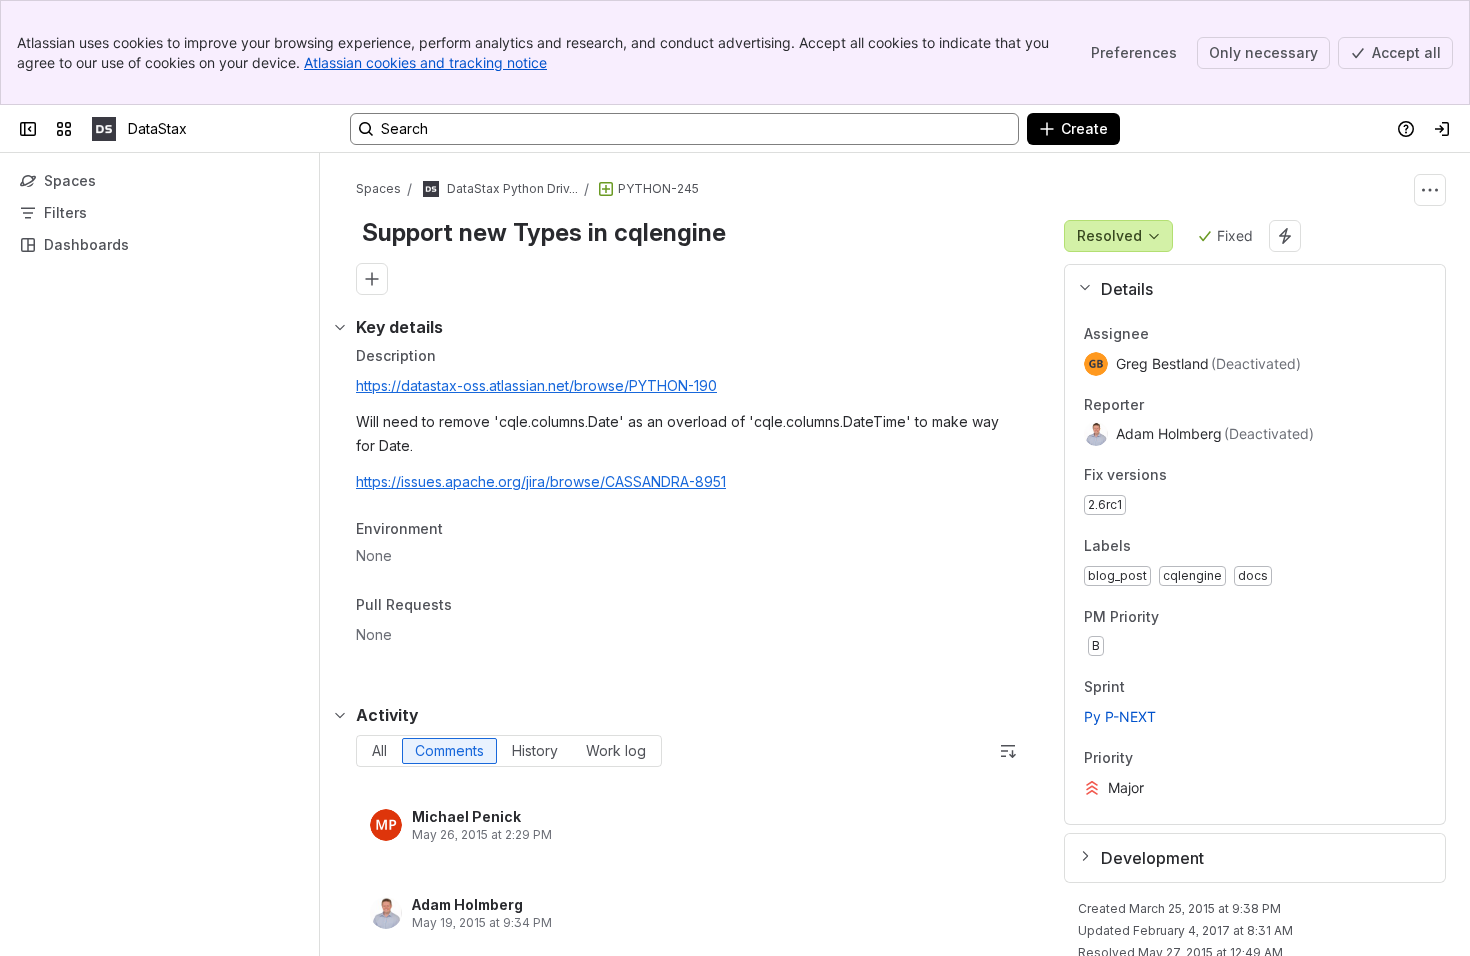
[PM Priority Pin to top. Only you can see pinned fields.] (1203, 617)
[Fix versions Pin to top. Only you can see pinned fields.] (1183, 476)
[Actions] (1430, 190)
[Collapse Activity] (340, 715)
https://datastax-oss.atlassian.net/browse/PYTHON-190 (536, 385)
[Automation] (1285, 236)
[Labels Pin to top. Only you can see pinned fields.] (1147, 546)
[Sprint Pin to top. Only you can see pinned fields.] (1169, 688)
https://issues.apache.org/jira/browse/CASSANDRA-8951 (541, 481)
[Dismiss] (420, 798)
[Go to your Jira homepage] (104, 129)
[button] (1247, 289)
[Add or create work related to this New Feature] (372, 279)
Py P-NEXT (1120, 716)
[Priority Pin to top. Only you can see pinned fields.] (1149, 758)
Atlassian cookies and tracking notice (425, 62)
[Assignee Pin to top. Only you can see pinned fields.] (1165, 334)
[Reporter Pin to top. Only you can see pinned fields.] (1160, 405)
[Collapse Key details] (340, 327)
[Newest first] (1008, 751)
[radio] (379, 751)
